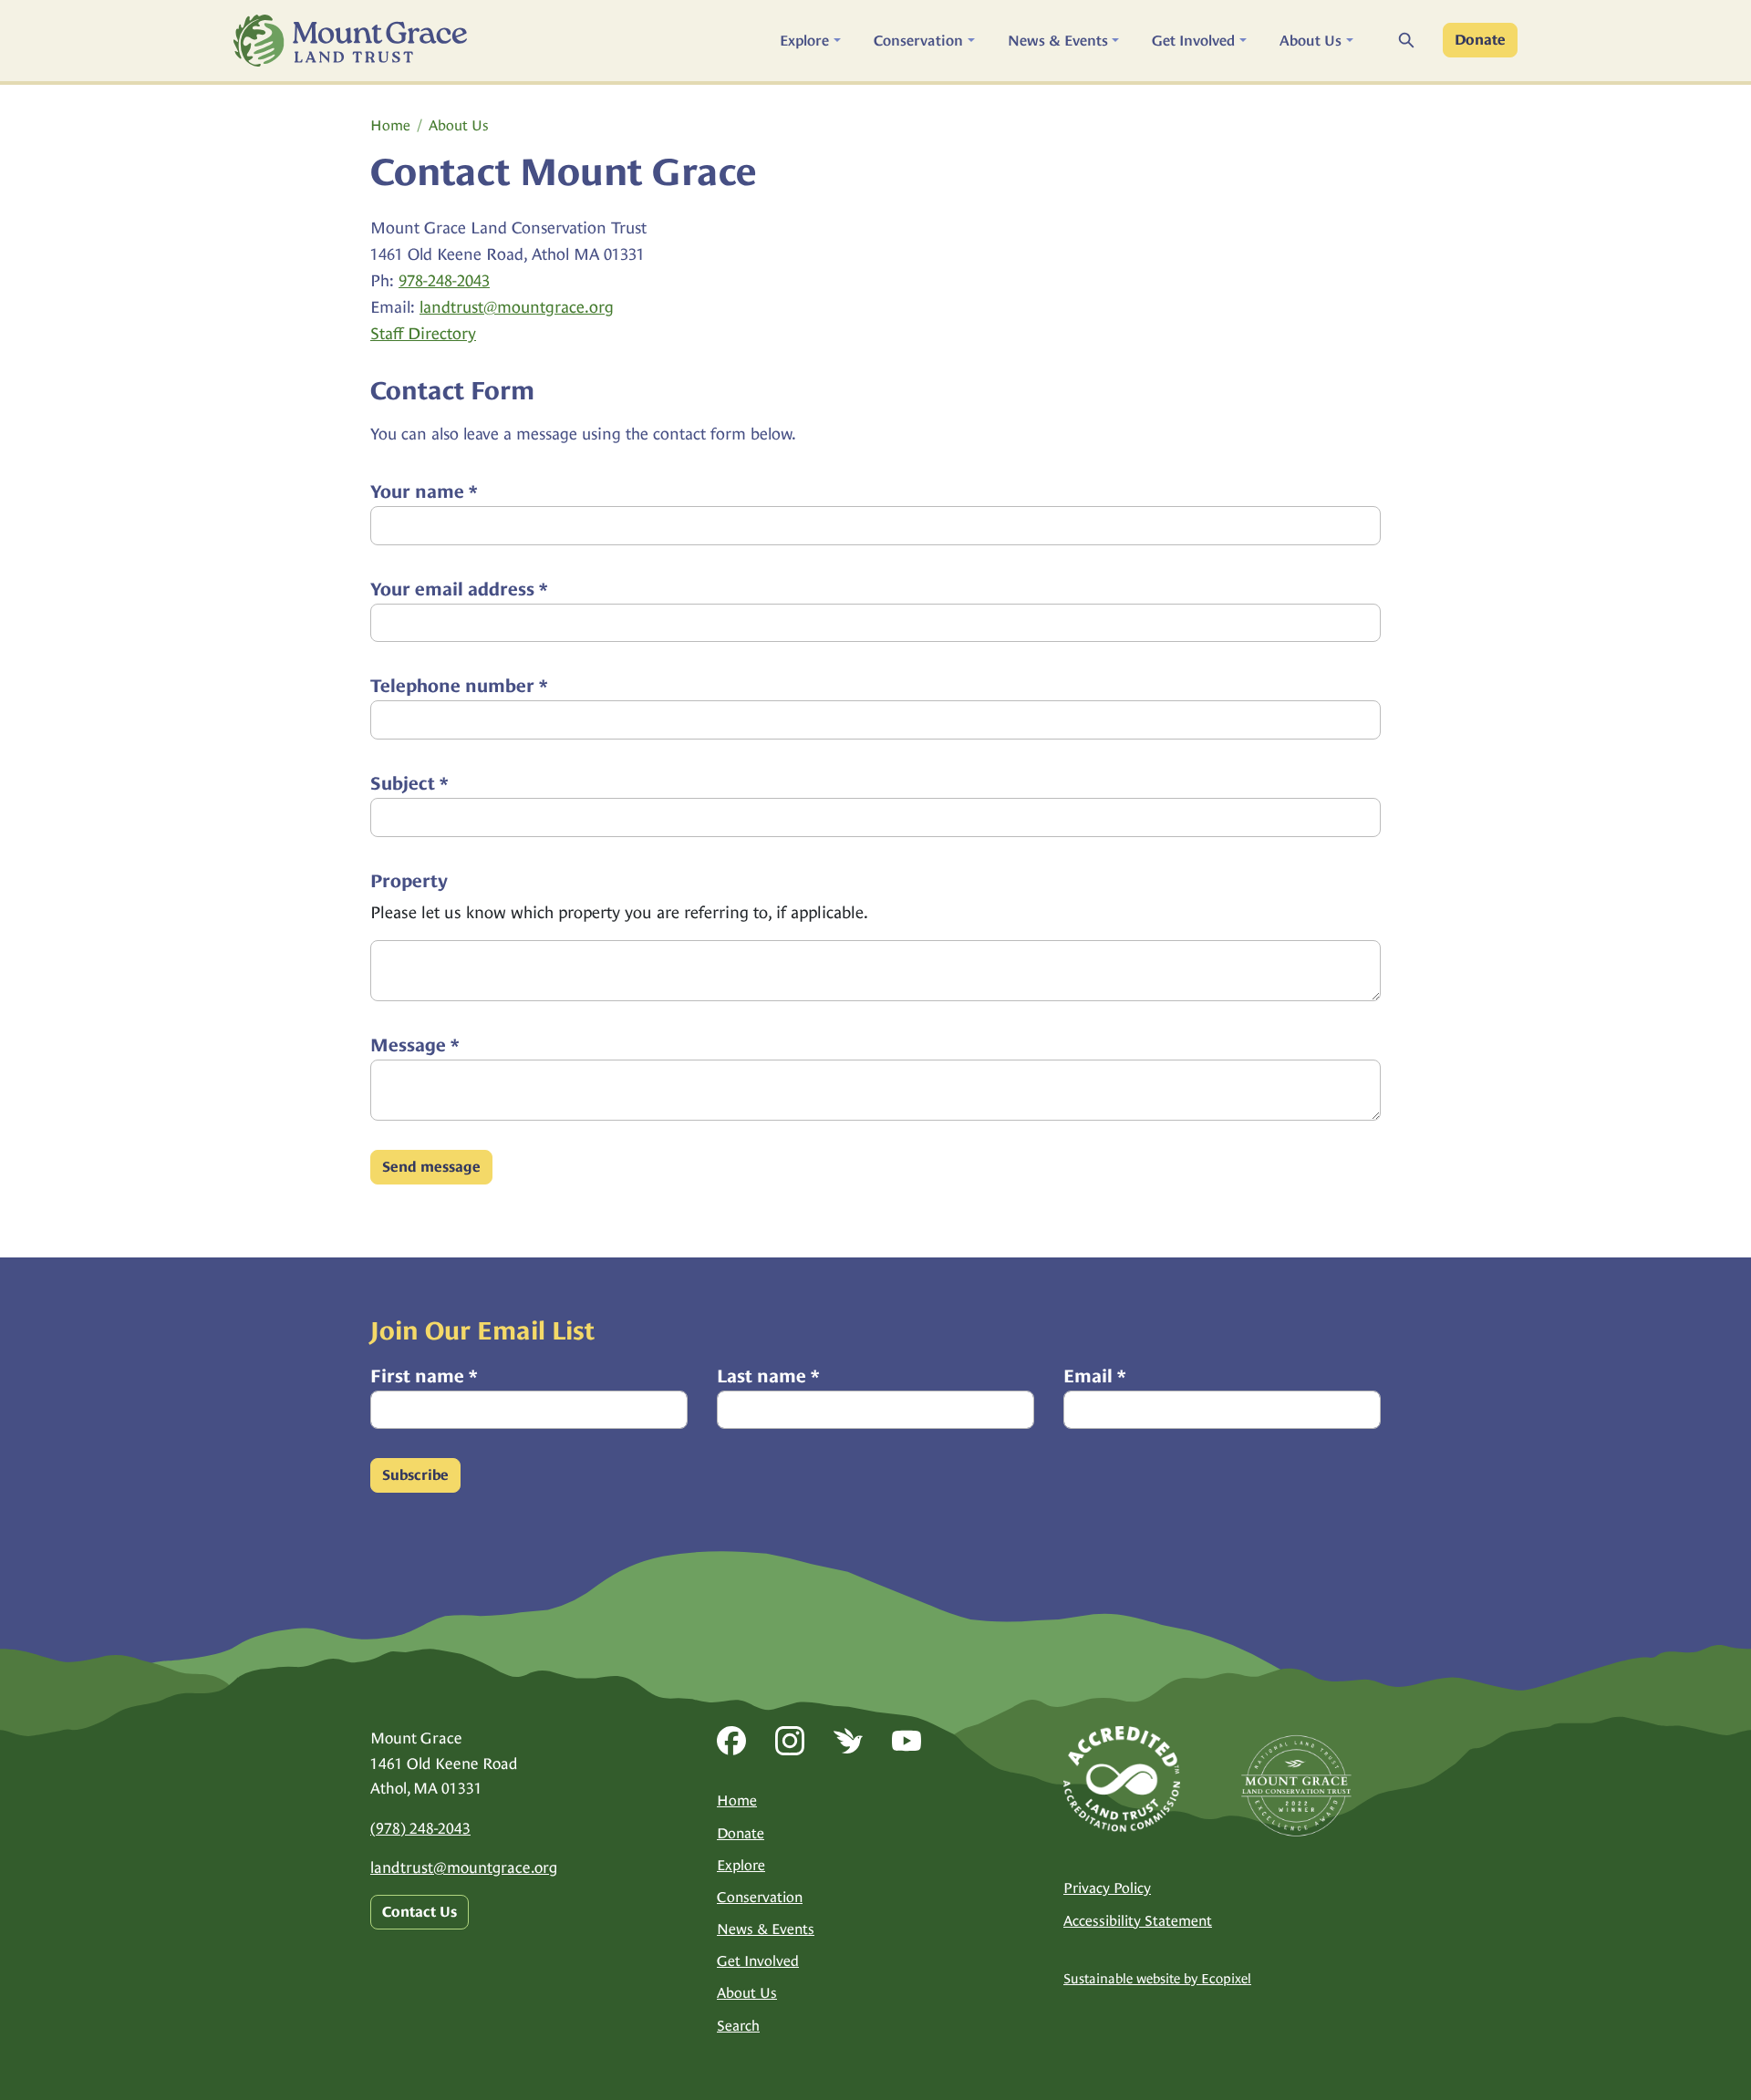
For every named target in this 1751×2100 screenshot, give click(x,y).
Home (390, 125)
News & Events (766, 1929)
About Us (459, 125)
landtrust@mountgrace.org (517, 307)
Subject (409, 783)
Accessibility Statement (1138, 1921)
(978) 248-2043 (420, 1828)
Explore (741, 1865)
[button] (810, 41)
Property (409, 881)
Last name (768, 1376)
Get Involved (758, 1961)
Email (1094, 1376)
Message (414, 1045)
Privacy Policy (1107, 1888)
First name (424, 1376)
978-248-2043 (444, 280)
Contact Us (420, 1912)
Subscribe (415, 1475)
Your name (424, 491)
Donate (1480, 40)
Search (738, 2026)
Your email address (459, 589)
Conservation (760, 1897)
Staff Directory (423, 333)
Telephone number (459, 686)
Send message (431, 1167)
